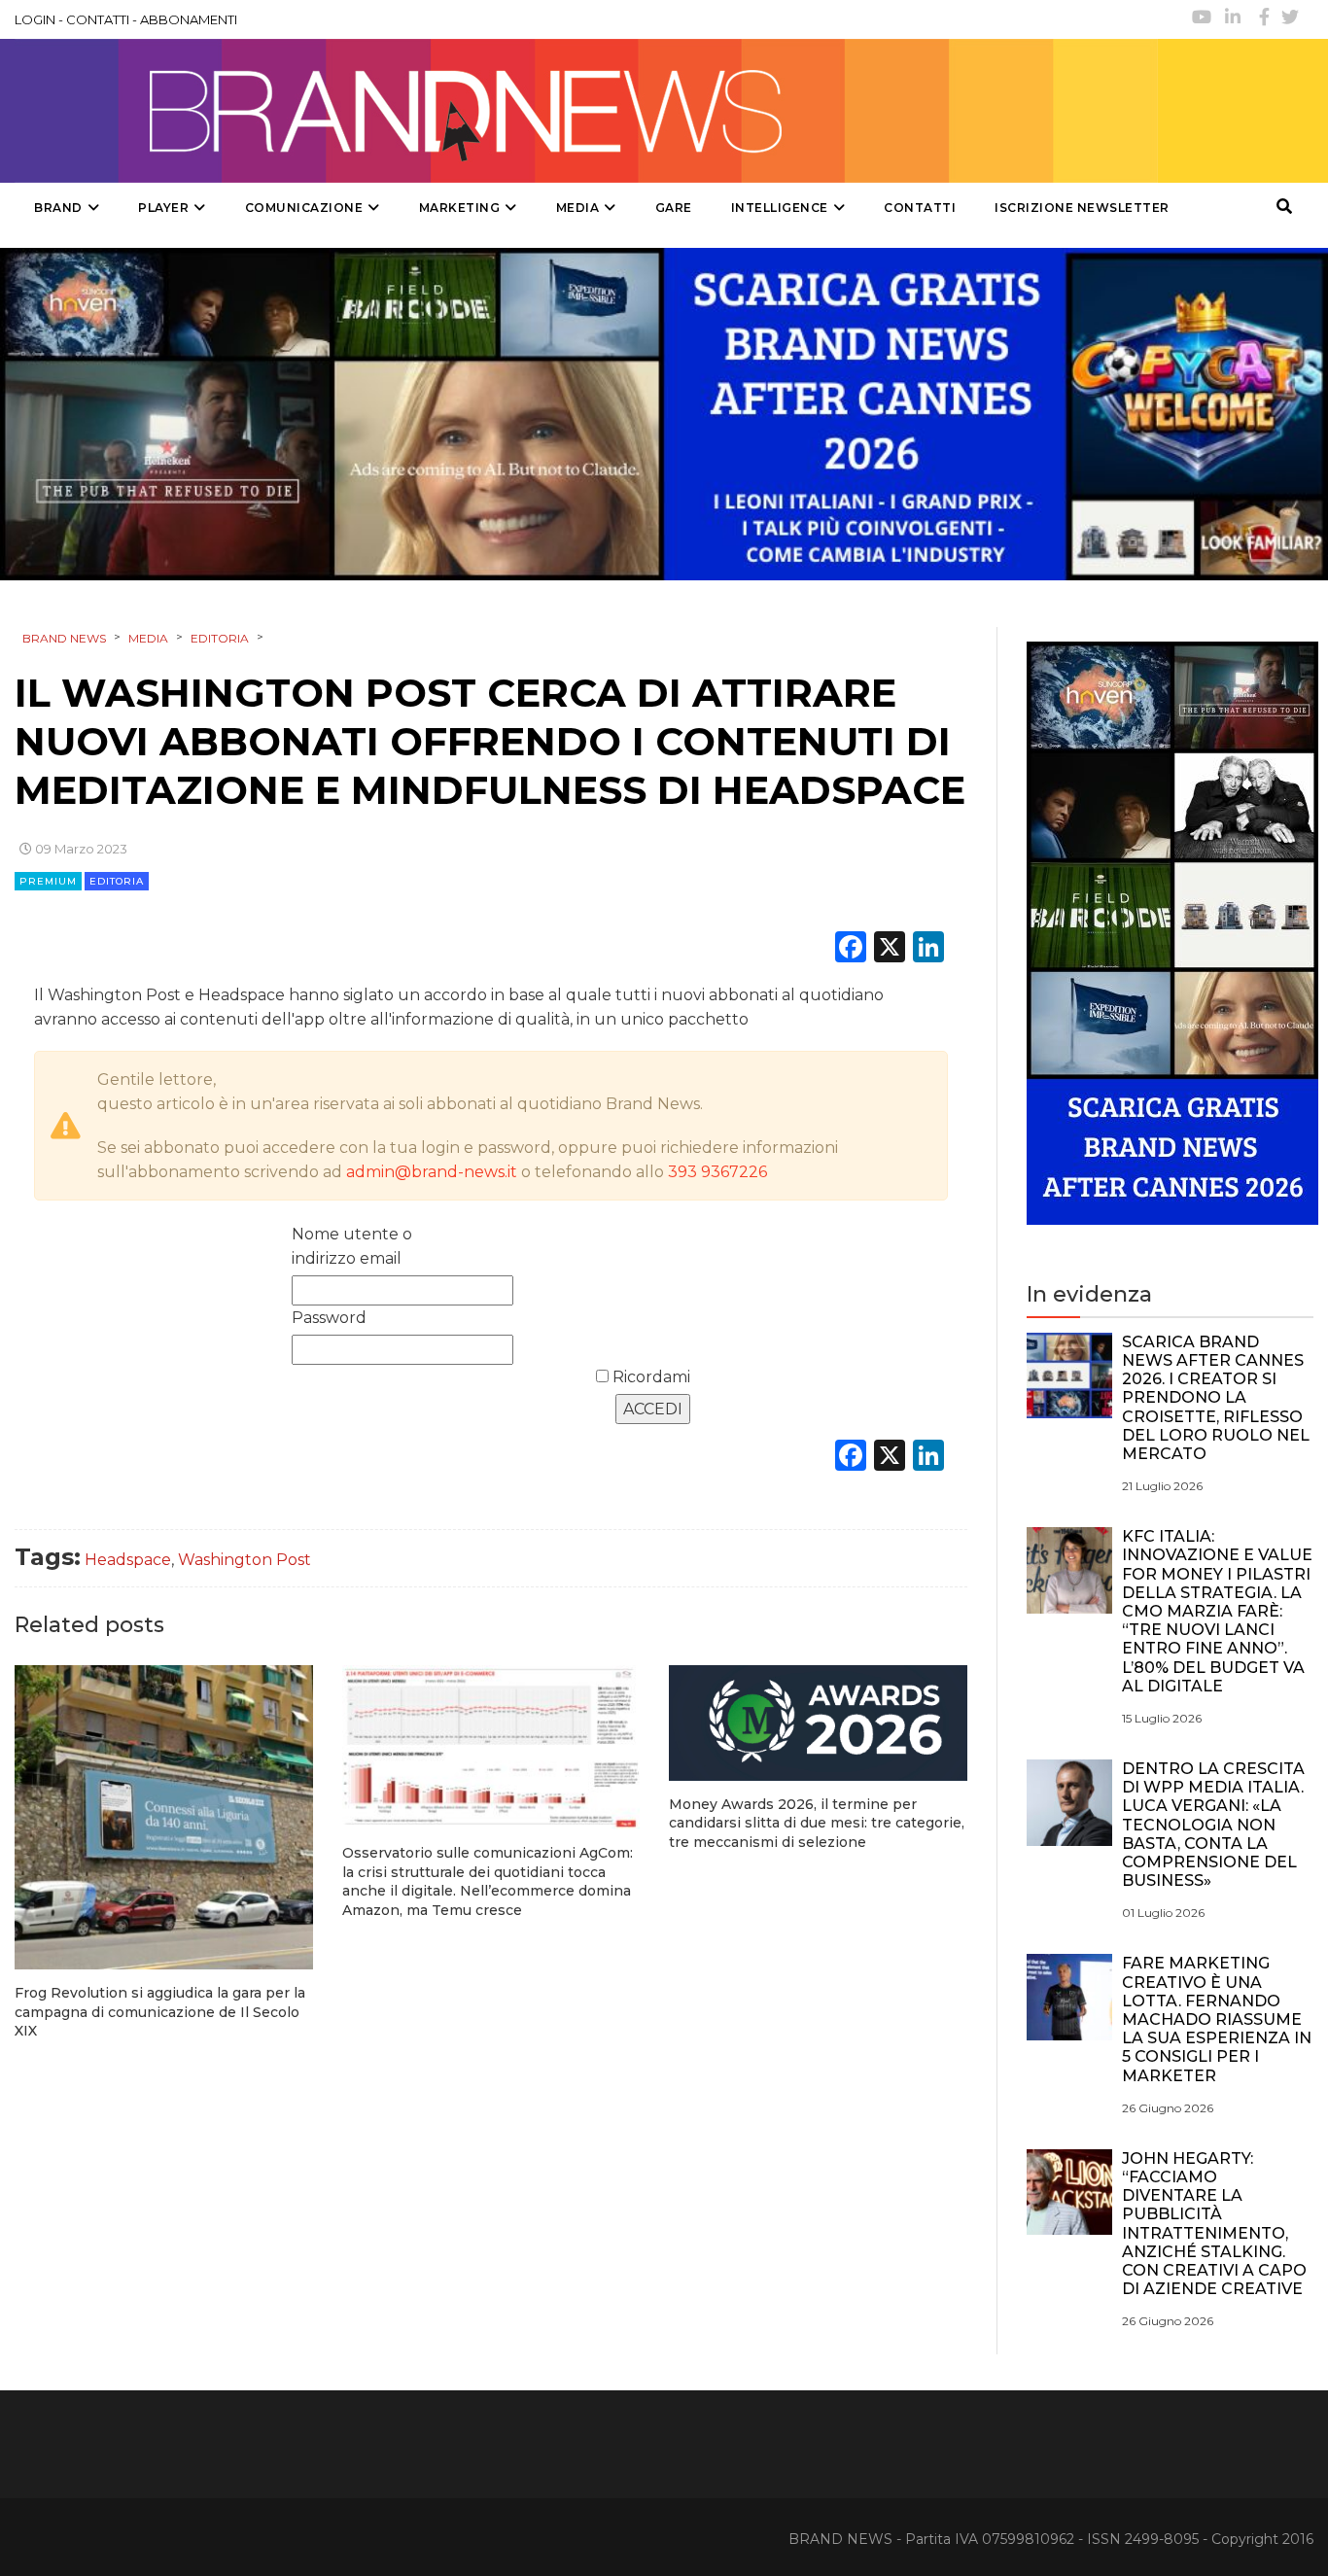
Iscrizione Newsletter (1082, 208)
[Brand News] (586, 111)
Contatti (920, 208)
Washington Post (245, 1560)
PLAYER (163, 208)
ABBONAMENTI (189, 19)
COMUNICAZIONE (304, 208)
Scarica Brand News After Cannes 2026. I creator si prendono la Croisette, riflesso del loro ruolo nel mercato (1216, 1398)
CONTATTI (98, 19)
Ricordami (649, 1377)
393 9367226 (717, 1172)
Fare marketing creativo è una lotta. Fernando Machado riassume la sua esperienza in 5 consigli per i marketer (1217, 2019)
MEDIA (578, 208)
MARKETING (460, 208)
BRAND (58, 208)
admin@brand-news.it (432, 1172)
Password (329, 1318)
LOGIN (35, 19)
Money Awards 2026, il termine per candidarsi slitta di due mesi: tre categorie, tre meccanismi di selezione (817, 1823)
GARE (674, 208)
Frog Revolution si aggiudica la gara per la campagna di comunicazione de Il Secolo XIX (160, 2012)
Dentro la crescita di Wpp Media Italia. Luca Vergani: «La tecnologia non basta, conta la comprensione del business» (1213, 1825)
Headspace (128, 1560)
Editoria (117, 881)
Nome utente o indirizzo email (352, 1246)
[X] (890, 949)
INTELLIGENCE (780, 208)
